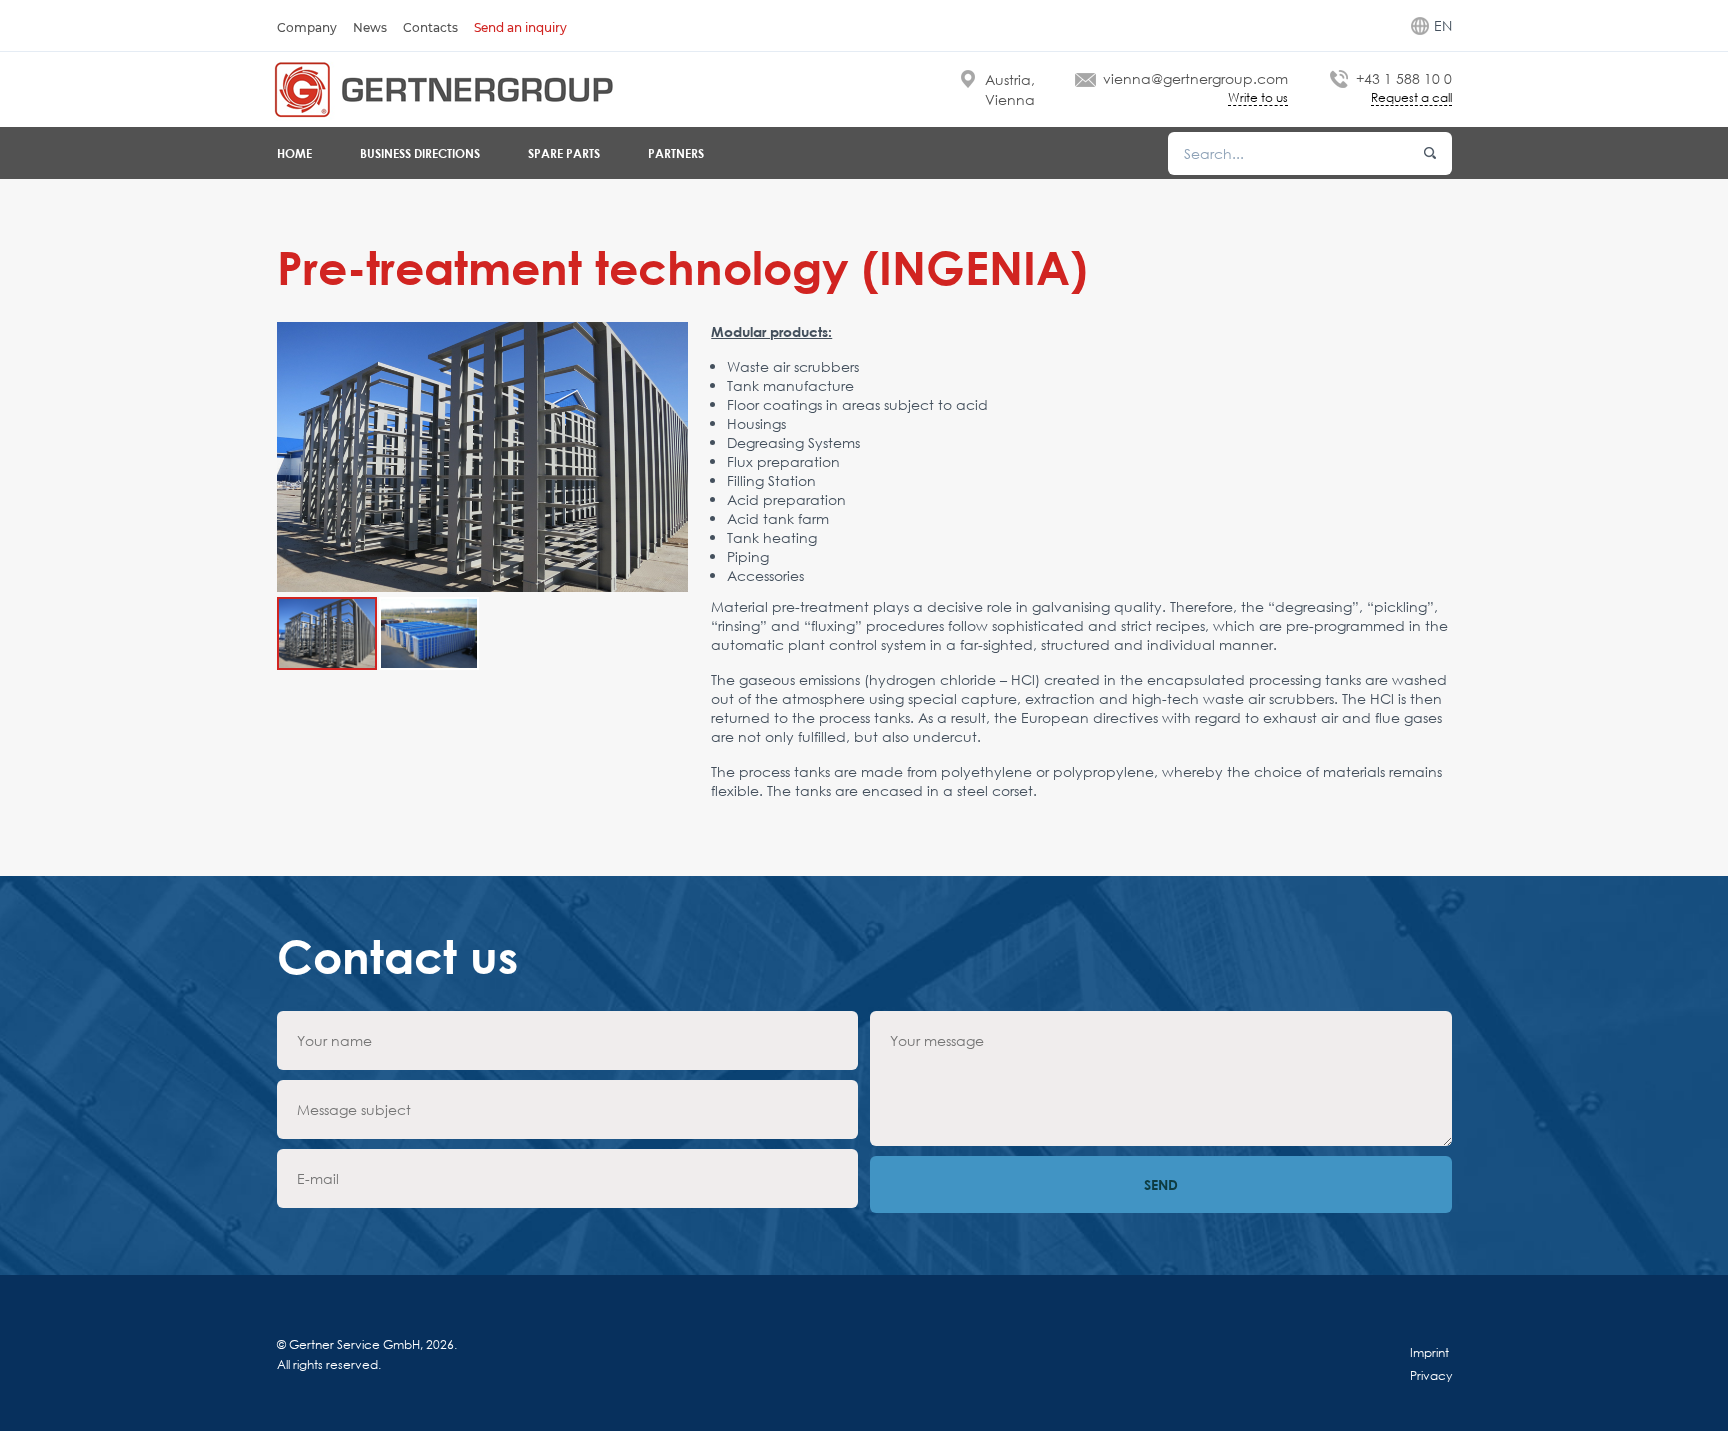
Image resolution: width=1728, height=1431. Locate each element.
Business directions (420, 153)
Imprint (1429, 1352)
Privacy (1431, 1375)
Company (307, 27)
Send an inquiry (520, 27)
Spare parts (564, 153)
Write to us (1258, 98)
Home (294, 153)
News (370, 27)
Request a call (1411, 98)
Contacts (430, 27)
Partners (676, 153)
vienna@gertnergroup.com (1195, 78)
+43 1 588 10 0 (1404, 78)
